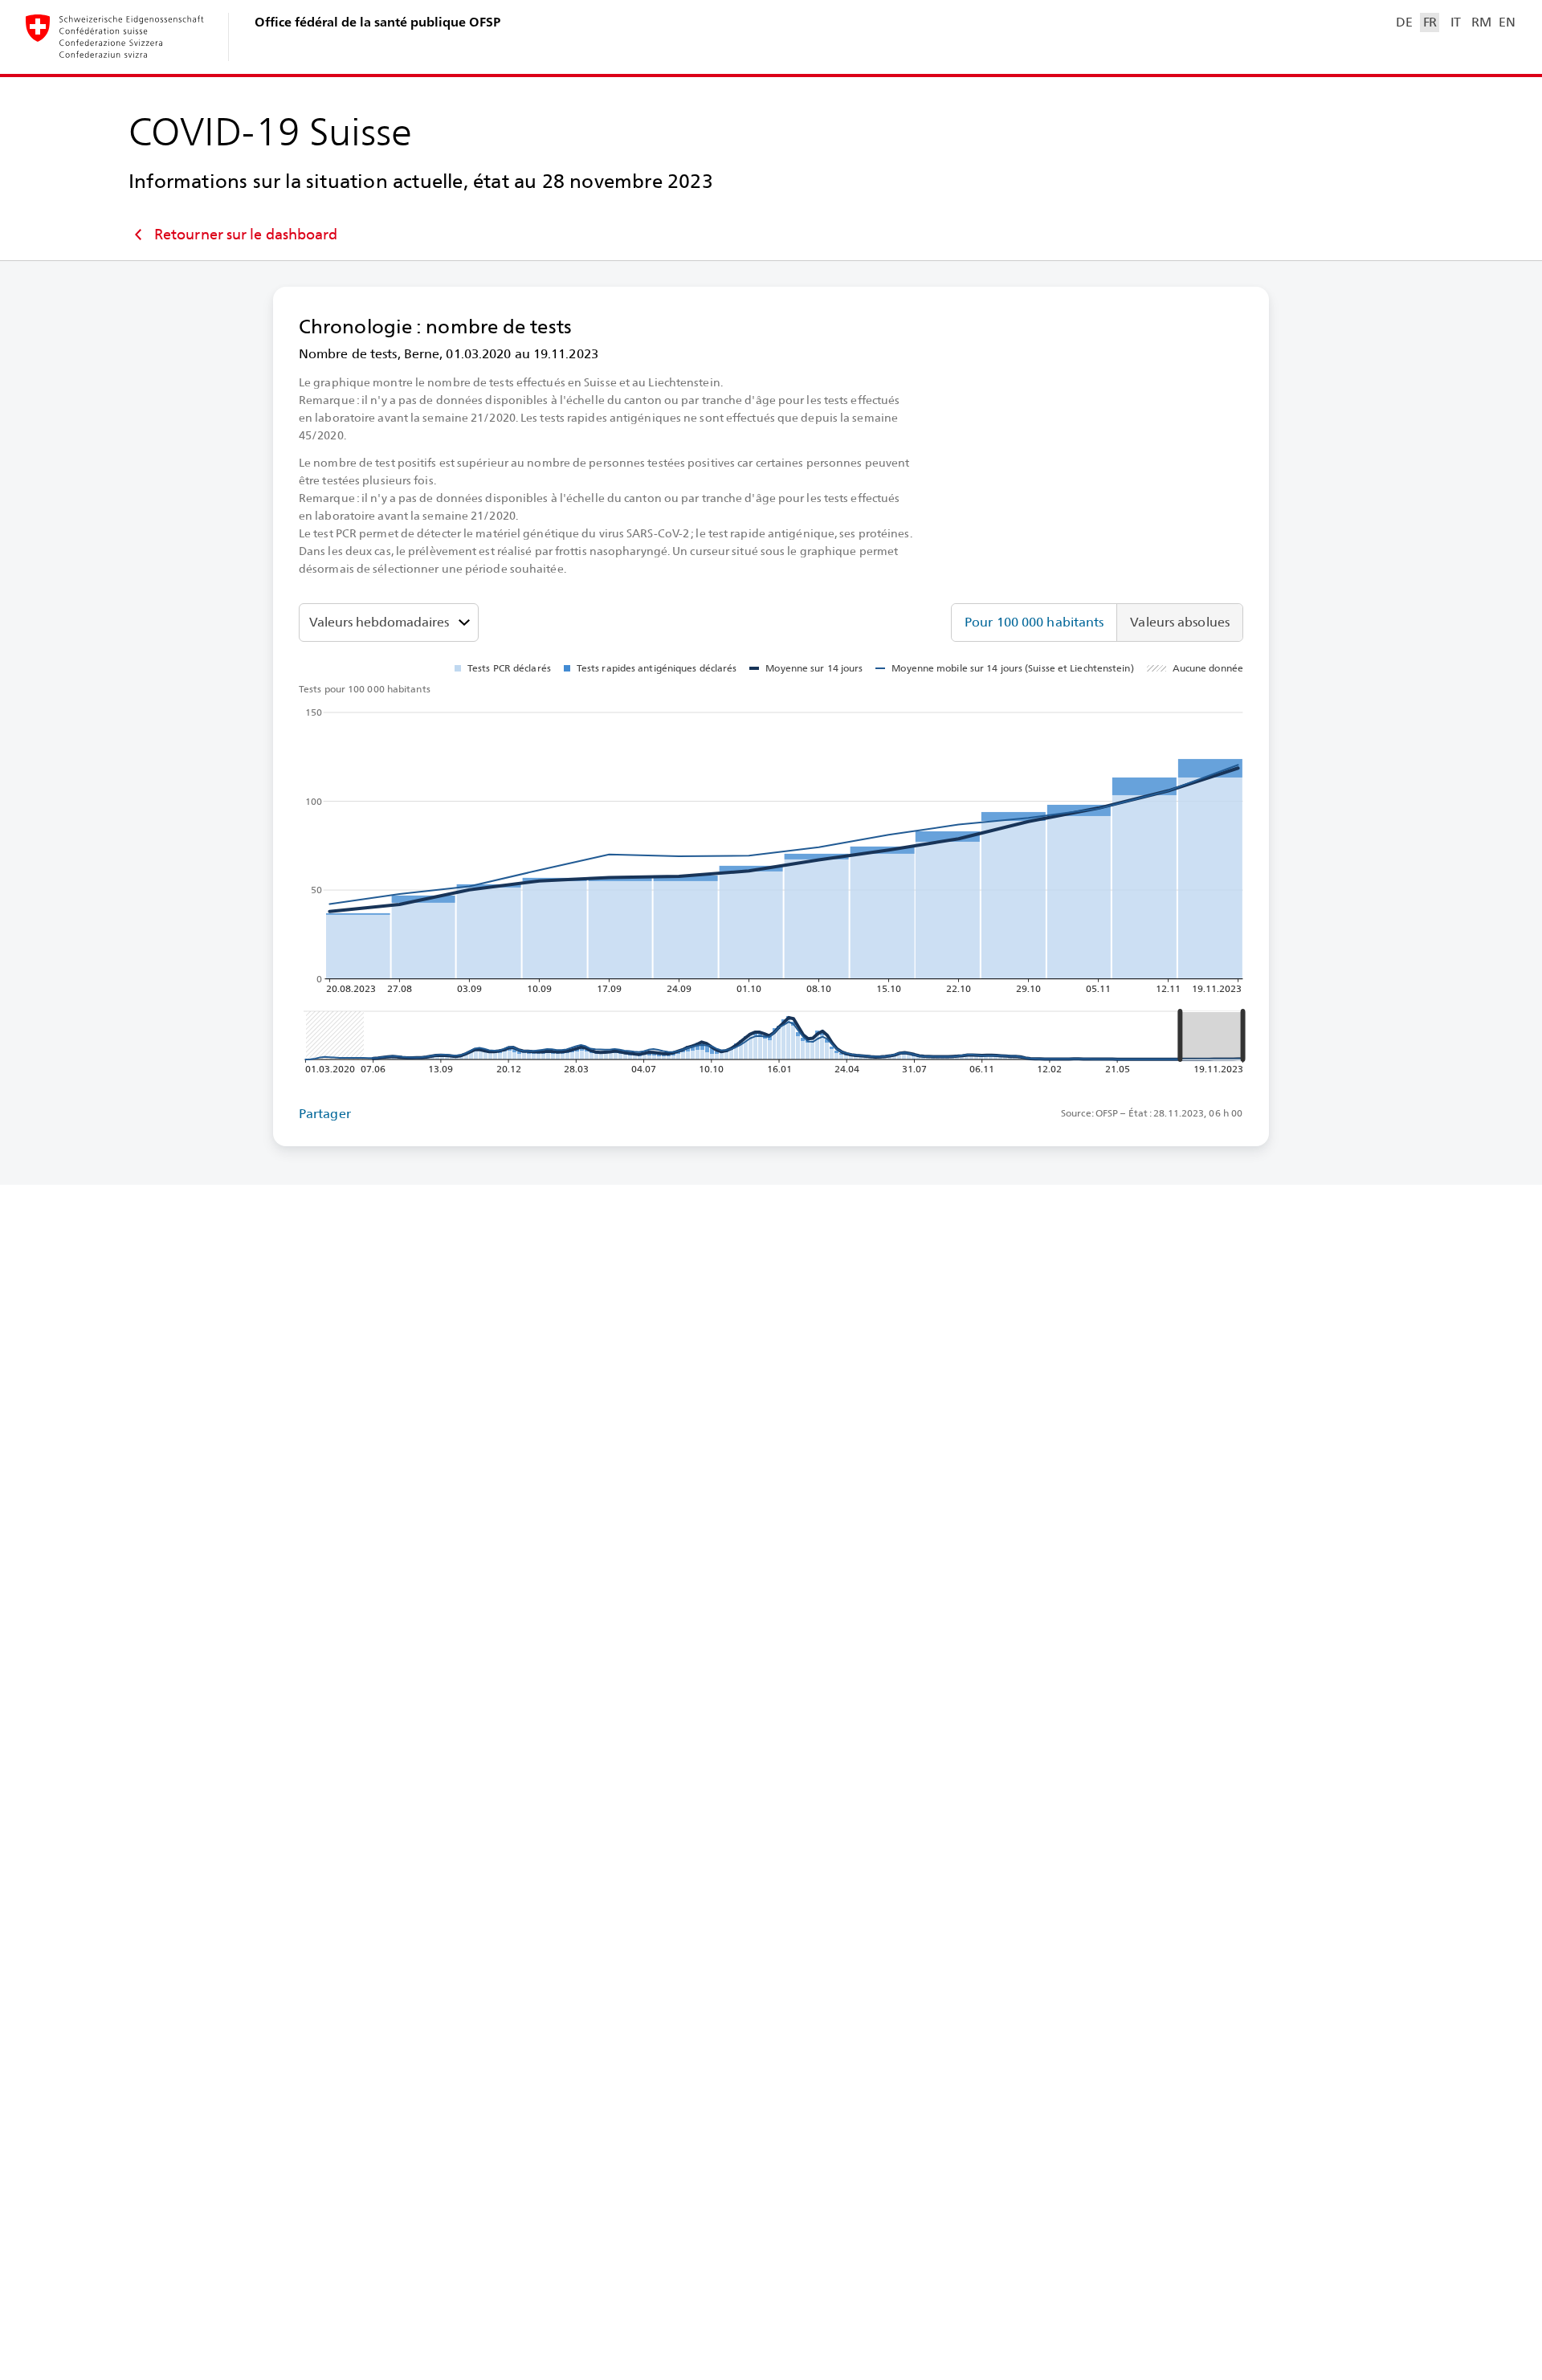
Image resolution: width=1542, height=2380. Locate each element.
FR (1430, 22)
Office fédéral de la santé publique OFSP (377, 22)
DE (1404, 22)
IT (1456, 22)
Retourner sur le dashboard (246, 234)
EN (1507, 22)
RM (1481, 22)
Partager (325, 1114)
